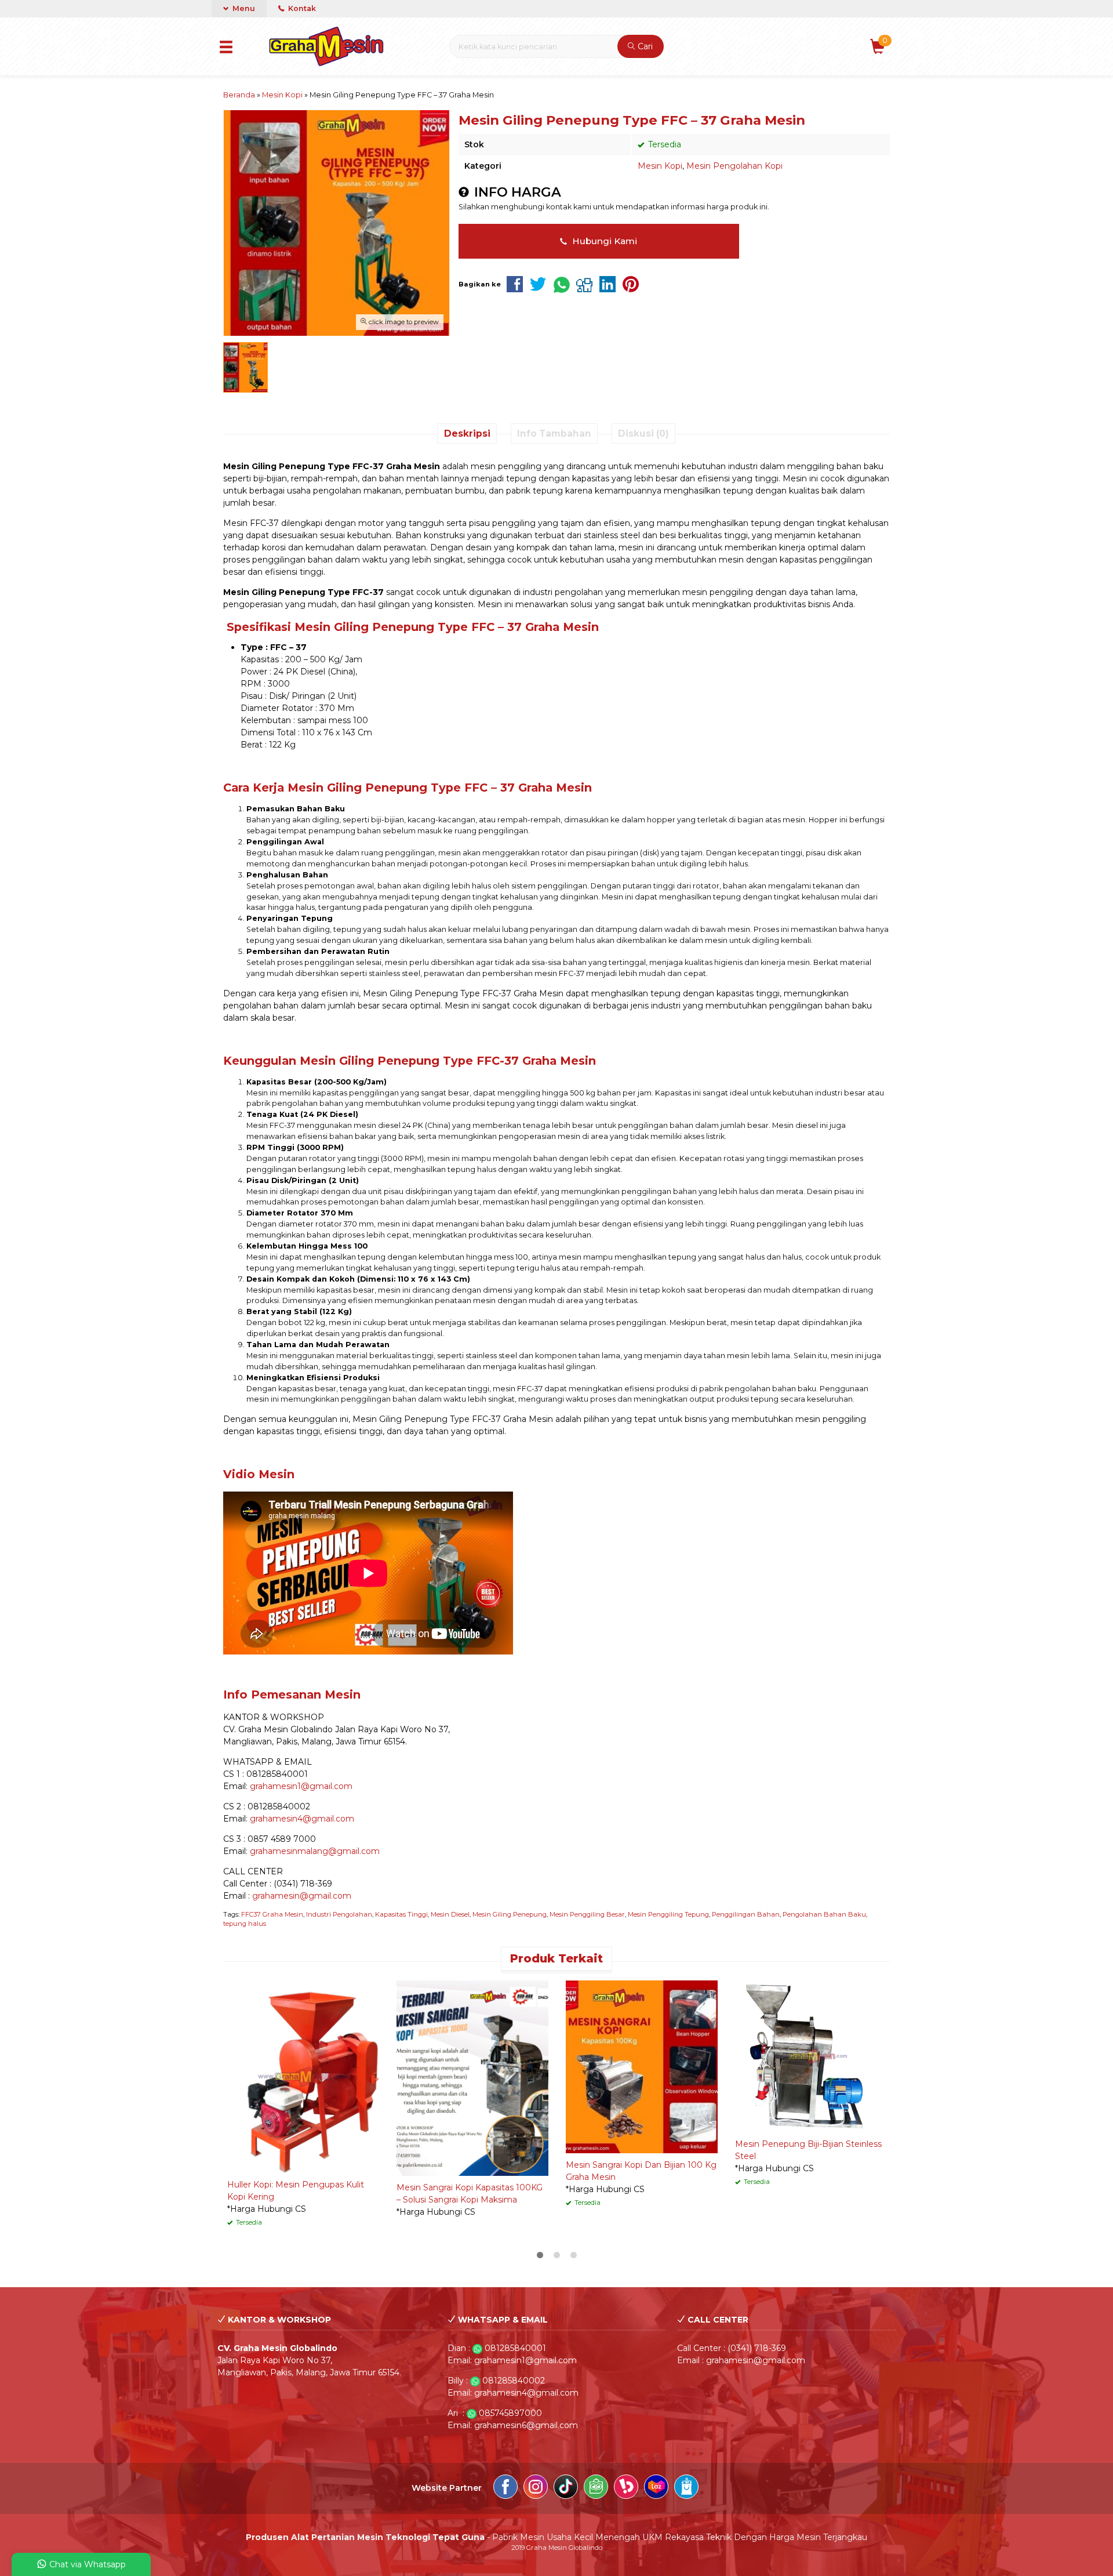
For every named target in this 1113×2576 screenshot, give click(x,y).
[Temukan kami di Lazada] (656, 2488)
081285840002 (514, 2381)
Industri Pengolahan (339, 1914)
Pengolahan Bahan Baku (824, 1914)
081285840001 (515, 2348)
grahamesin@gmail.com (302, 1896)
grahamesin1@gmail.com (301, 1786)
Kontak (301, 8)
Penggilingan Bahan (746, 1914)
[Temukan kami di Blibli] (686, 2488)
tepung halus (245, 1924)
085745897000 (510, 2413)
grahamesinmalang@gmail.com (315, 1851)
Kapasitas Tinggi (401, 1914)
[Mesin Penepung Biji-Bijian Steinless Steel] (811, 2056)
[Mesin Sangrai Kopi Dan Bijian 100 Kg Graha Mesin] (642, 2066)
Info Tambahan (554, 433)
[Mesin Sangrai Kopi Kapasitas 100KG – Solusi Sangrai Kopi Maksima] (472, 2077)
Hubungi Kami (603, 241)
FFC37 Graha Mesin (272, 1914)
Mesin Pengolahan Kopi (734, 166)
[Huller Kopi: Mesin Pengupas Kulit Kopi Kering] (303, 2076)
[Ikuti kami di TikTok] (566, 2488)
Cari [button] (644, 46)
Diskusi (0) (643, 433)
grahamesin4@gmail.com (302, 1819)
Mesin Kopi (660, 166)
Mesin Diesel (450, 1914)
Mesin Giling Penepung (510, 1914)
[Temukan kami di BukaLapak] (626, 2488)
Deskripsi (467, 433)
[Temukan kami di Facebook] (505, 2488)
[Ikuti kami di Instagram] (536, 2488)
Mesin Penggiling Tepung (668, 1914)
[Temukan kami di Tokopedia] (596, 2488)
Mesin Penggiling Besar (587, 1914)
